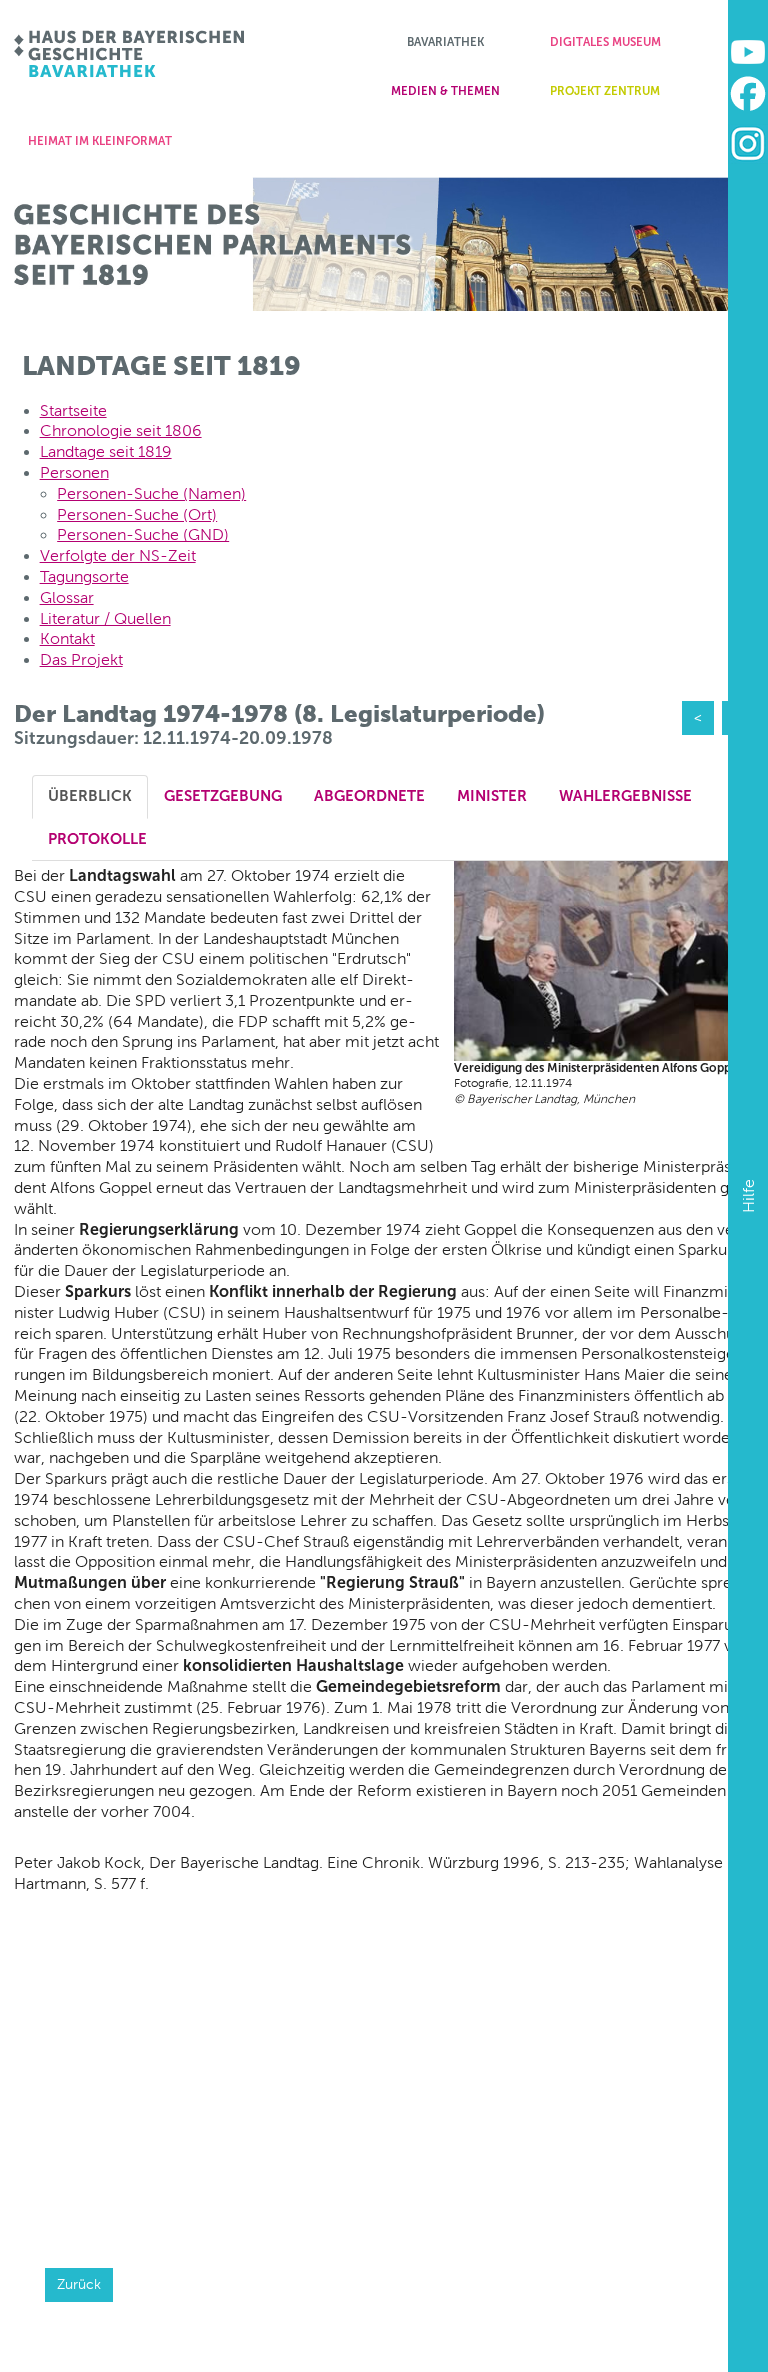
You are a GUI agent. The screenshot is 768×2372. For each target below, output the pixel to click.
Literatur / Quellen (105, 618)
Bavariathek (445, 42)
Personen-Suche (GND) (143, 534)
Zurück (79, 2284)
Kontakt (67, 638)
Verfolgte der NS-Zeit (118, 555)
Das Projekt (81, 659)
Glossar (67, 597)
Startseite (73, 410)
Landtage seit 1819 (106, 451)
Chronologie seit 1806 (121, 430)
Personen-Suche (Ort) (137, 514)
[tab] (90, 796)
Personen (74, 472)
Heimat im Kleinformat (100, 141)
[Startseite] (130, 54)
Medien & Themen (445, 91)
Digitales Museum (605, 42)
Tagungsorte (84, 576)
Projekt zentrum (605, 91)
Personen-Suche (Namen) (151, 493)
